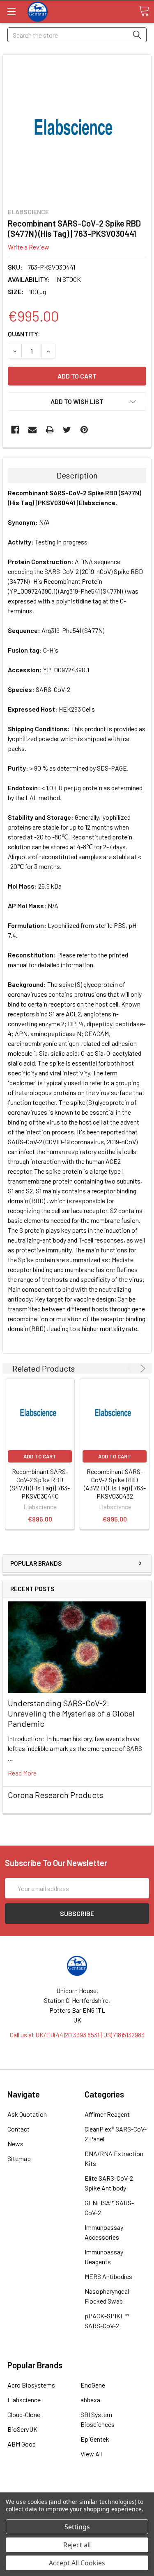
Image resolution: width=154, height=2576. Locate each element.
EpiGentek (95, 2439)
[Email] (32, 430)
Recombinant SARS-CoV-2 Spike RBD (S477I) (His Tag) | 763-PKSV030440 (40, 1484)
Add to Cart (40, 1456)
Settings (77, 2527)
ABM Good (22, 2444)
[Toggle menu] (11, 11)
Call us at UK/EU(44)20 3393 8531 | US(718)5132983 (77, 2035)
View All (91, 2454)
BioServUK (22, 2429)
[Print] (50, 430)
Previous (131, 1368)
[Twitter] (67, 430)
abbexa (90, 2400)
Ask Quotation (27, 2114)
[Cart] (144, 11)
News (15, 2144)
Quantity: (24, 334)
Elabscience (24, 2400)
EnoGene (93, 2385)
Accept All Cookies (77, 2563)
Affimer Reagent (107, 2114)
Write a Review (29, 247)
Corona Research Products (55, 1795)
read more (22, 1773)
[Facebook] (15, 430)
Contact (18, 2129)
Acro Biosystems (31, 2385)
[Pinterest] (84, 430)
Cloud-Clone (24, 2414)
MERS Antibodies (108, 2276)
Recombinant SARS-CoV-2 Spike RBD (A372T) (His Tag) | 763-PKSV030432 (115, 1484)
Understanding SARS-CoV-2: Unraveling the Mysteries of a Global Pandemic (71, 1713)
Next (141, 1368)
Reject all (77, 2545)
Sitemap (19, 2158)
